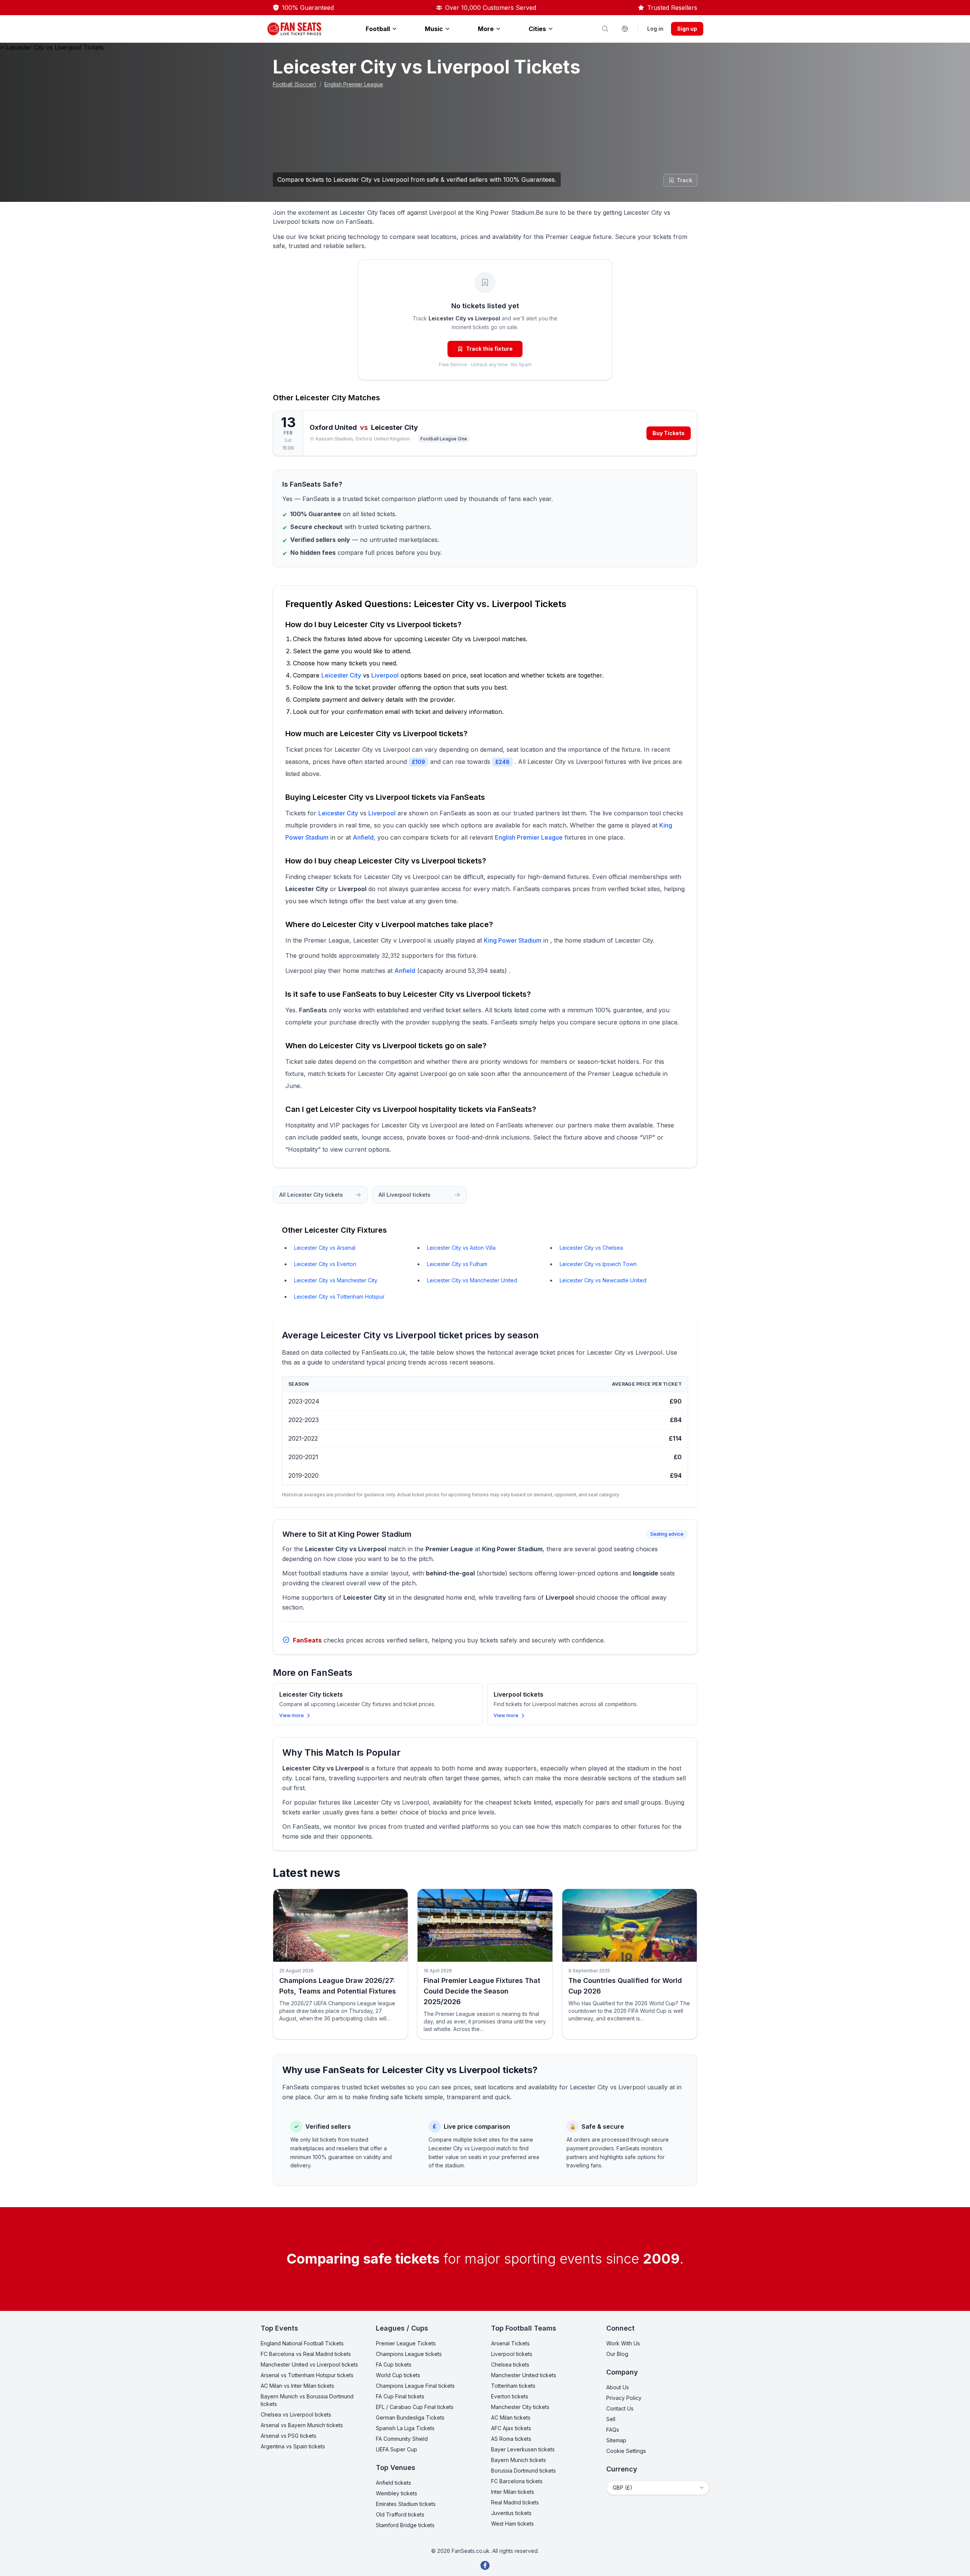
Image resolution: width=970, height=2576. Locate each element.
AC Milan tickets (511, 2418)
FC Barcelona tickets (517, 2481)
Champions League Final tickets (415, 2386)
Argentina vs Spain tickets (293, 2446)
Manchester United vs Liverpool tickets (309, 2364)
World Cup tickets (398, 2375)
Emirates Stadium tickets (406, 2504)
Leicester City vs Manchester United (472, 1280)
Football (378, 29)
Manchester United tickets (524, 2375)
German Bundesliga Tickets (410, 2418)
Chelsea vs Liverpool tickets (296, 2414)
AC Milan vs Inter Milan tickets (297, 2386)
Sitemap (616, 2440)
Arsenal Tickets (510, 2343)
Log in (655, 29)
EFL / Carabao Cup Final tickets (415, 2407)
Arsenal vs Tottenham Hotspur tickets (307, 2375)
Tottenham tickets (513, 2386)
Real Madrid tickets (515, 2502)
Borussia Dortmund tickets (523, 2471)
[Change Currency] (625, 29)
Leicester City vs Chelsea (591, 1248)
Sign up (687, 29)
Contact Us (620, 2408)
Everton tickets (510, 2396)
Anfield (363, 837)
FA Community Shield (402, 2439)
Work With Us (623, 2343)
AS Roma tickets (511, 2439)
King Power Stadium (513, 940)
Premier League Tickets (406, 2343)
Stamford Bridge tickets (405, 2525)
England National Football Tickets (302, 2343)
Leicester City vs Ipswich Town (598, 1264)
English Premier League (354, 84)
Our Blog (617, 2354)
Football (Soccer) (295, 84)
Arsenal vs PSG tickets (289, 2436)
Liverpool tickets (512, 2354)
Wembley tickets (397, 2493)
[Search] (605, 29)
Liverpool (385, 675)
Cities (537, 29)
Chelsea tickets (510, 2364)
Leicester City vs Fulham (457, 1264)
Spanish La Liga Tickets (405, 2428)
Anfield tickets (393, 2483)
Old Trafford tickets (400, 2514)
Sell (611, 2419)
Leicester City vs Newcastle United (603, 1280)
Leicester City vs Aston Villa (461, 1248)
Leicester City (321, 398)
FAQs (613, 2430)
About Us (618, 2387)
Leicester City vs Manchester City (336, 1280)
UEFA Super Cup (397, 2449)
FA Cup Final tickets (400, 2396)
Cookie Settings (626, 2451)
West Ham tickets (512, 2524)
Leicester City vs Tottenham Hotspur (339, 1297)
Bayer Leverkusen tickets (523, 2449)
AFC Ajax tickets (511, 2428)
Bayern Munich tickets (519, 2460)
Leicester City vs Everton (325, 1264)
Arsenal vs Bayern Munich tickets (302, 2425)
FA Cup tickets (394, 2364)
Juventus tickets (511, 2513)
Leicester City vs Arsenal (325, 1248)
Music (434, 29)
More (486, 29)
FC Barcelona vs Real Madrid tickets (306, 2354)
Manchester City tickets (520, 2407)
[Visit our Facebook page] (485, 2565)
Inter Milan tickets (513, 2492)
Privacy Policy (624, 2398)
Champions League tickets (409, 2354)
